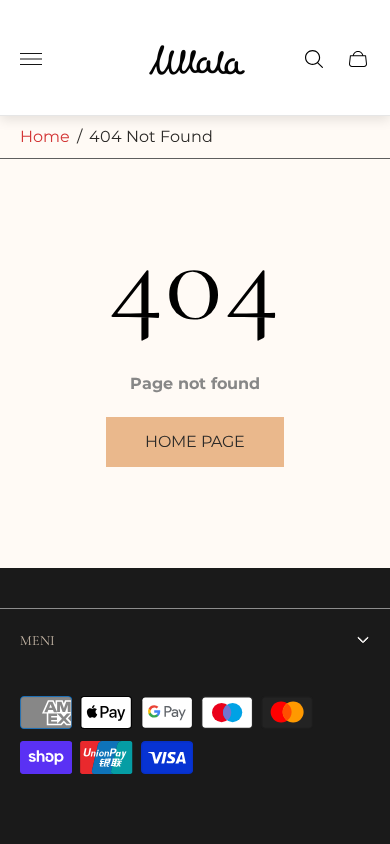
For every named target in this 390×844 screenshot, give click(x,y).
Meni (37, 640)
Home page (195, 441)
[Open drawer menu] (31, 59)
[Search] (314, 59)
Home (45, 136)
